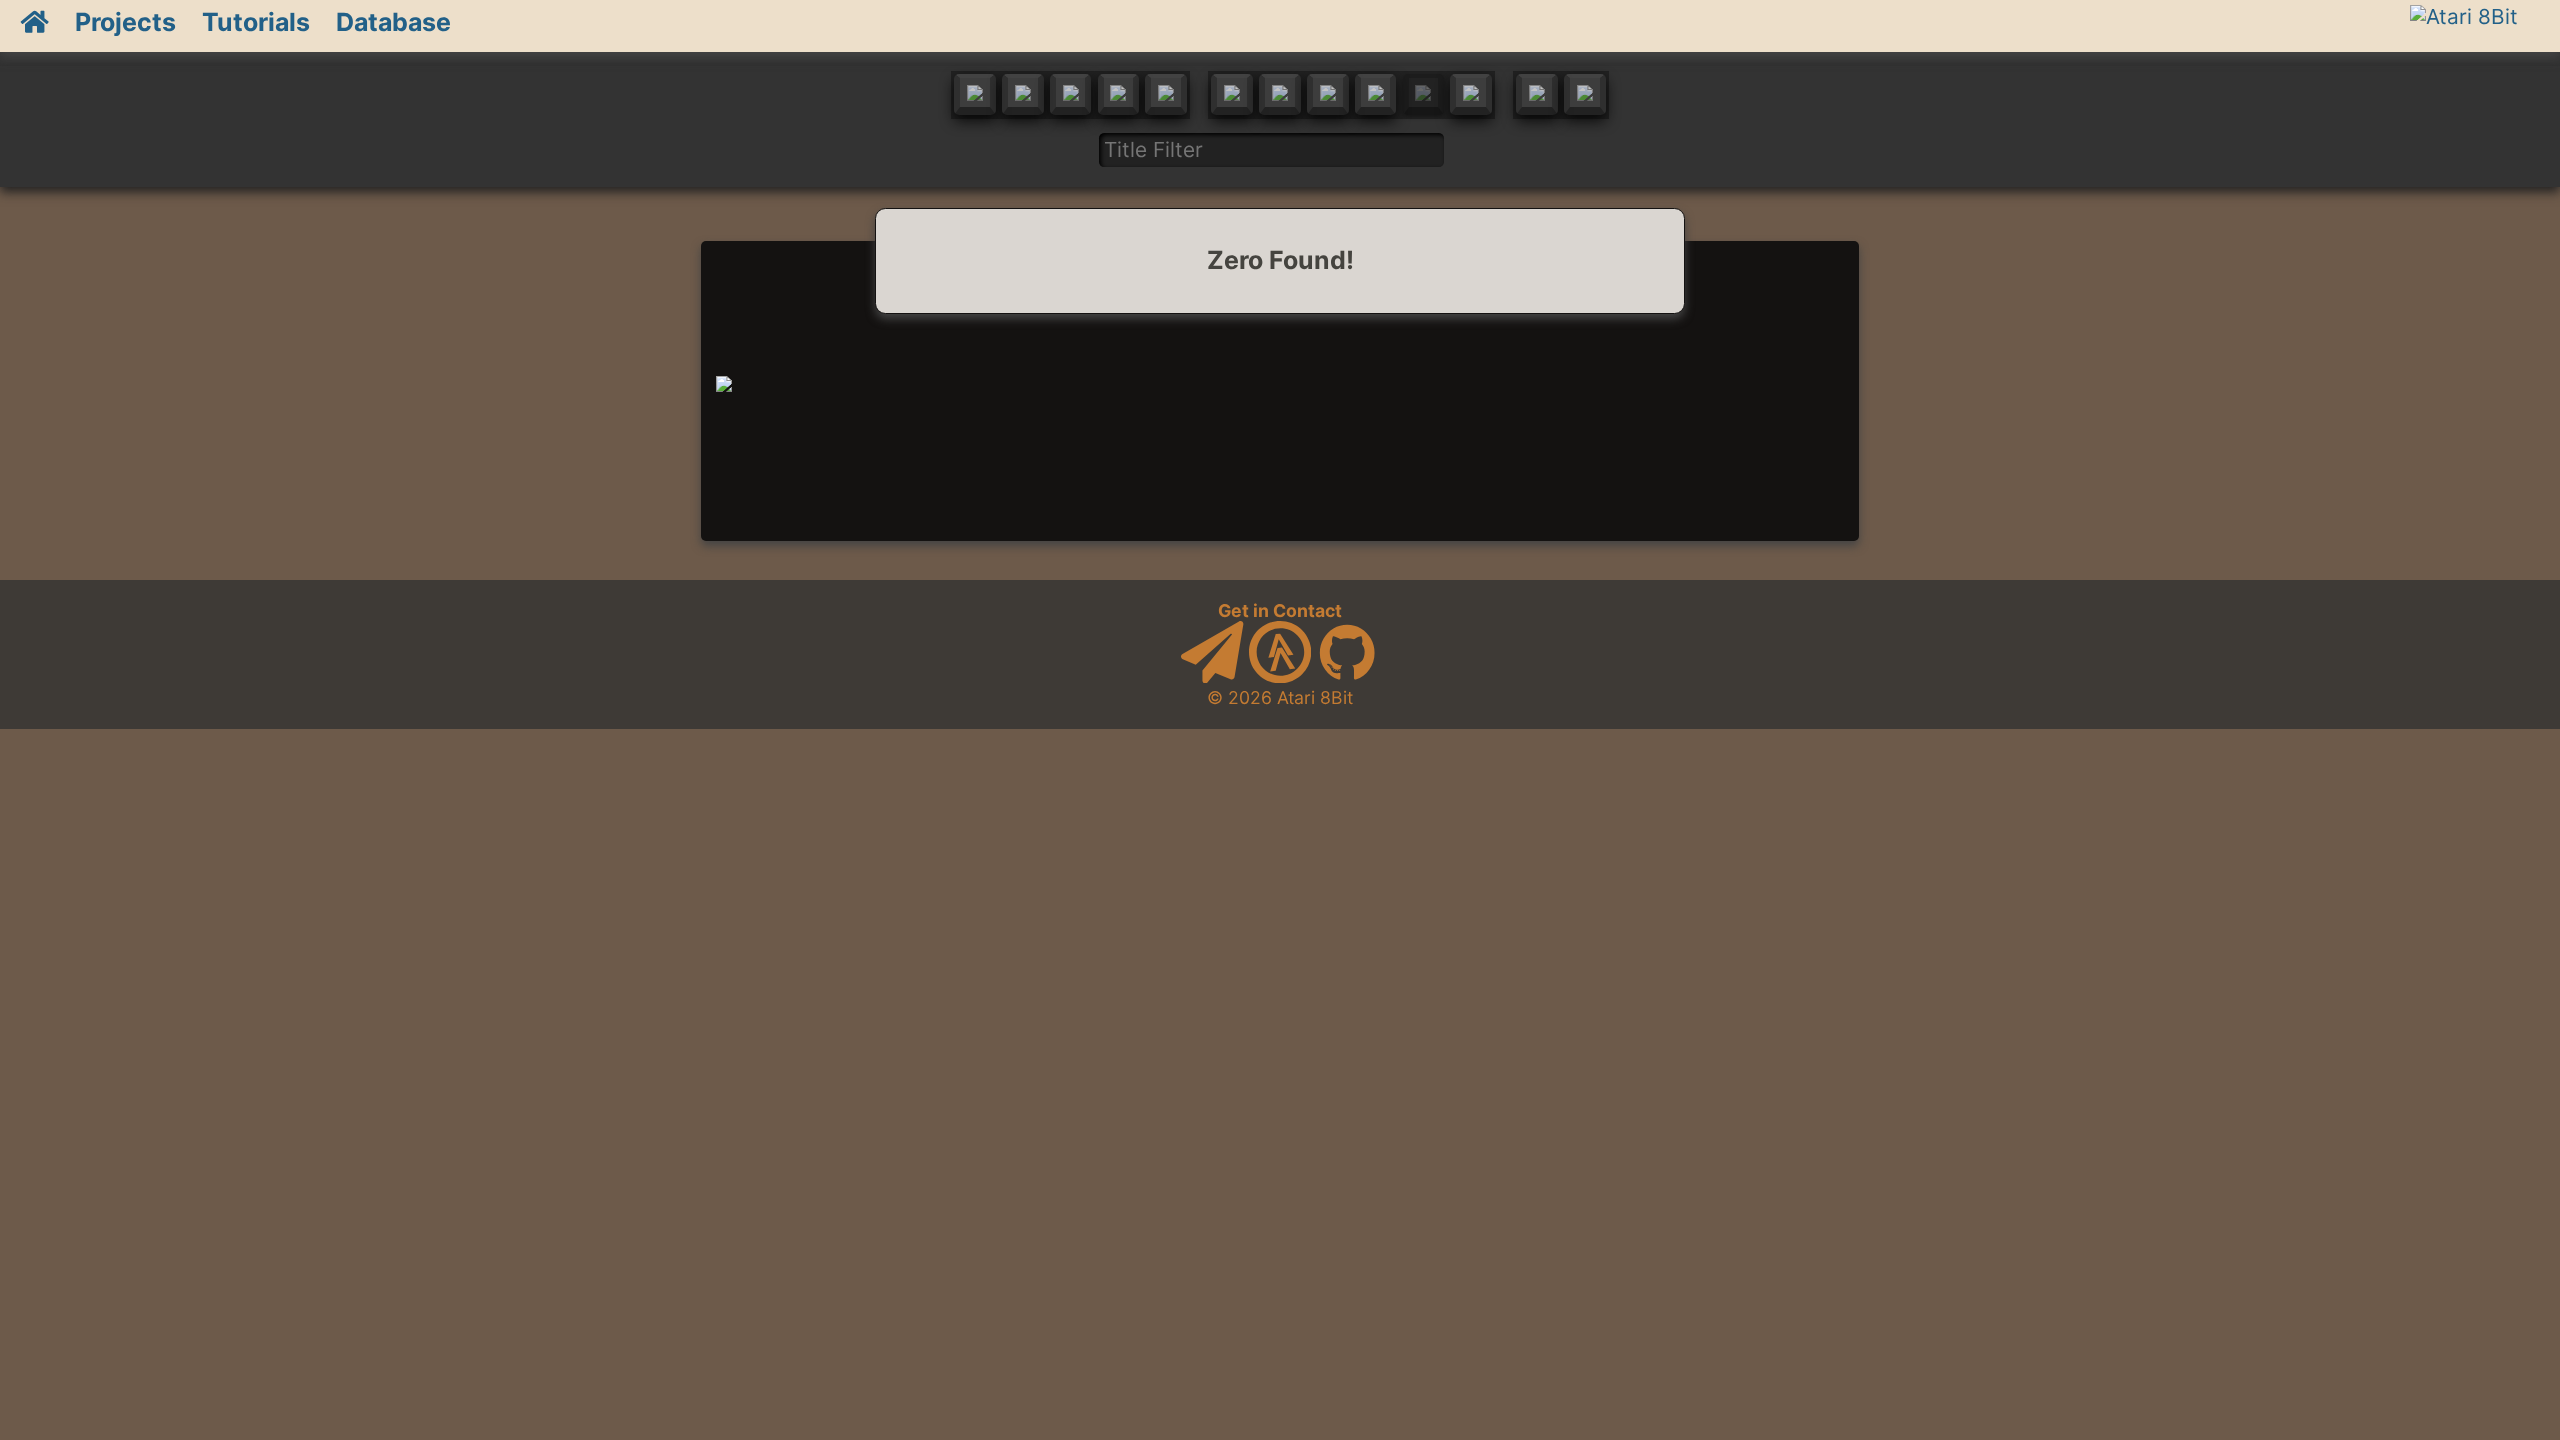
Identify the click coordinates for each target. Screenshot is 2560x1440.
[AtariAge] (1280, 676)
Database (393, 22)
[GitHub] (1347, 676)
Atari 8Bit (1315, 697)
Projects (125, 22)
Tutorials (256, 22)
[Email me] (1212, 676)
